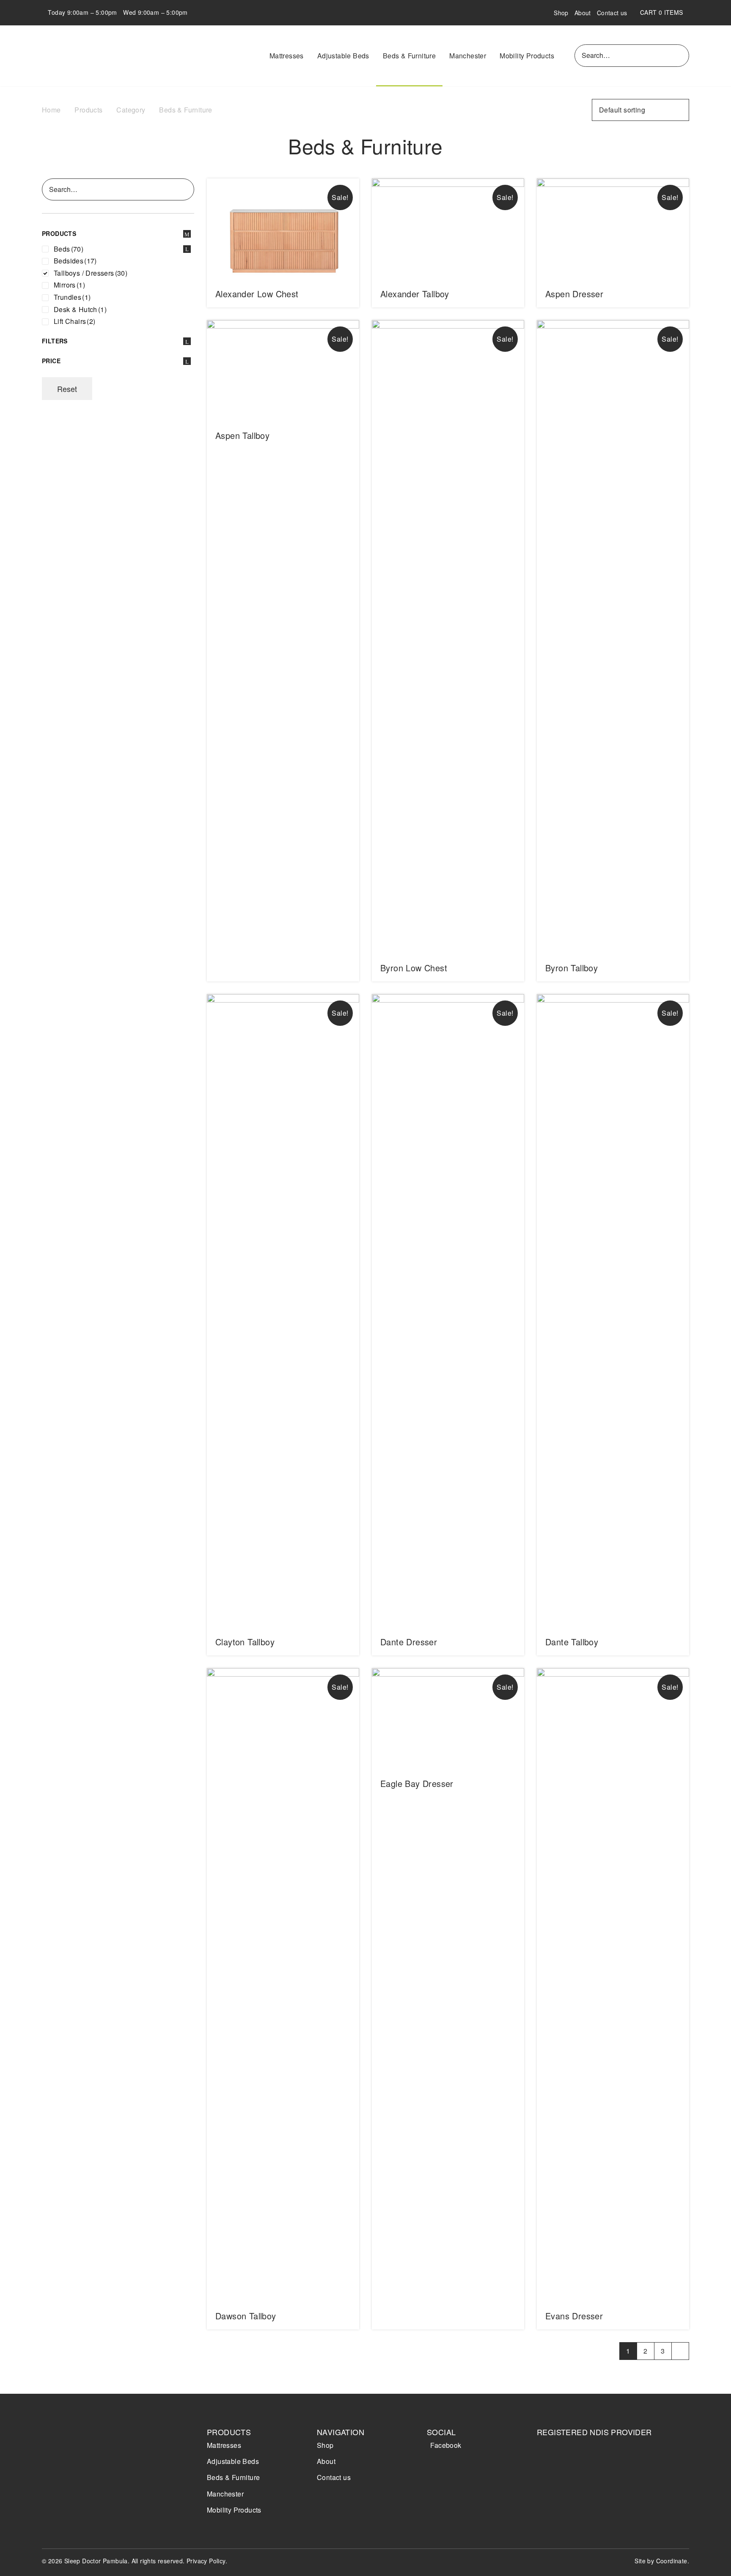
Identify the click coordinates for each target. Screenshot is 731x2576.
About (583, 13)
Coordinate (672, 2561)
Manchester (468, 56)
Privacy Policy (206, 2561)
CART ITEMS (665, 12)
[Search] (681, 55)
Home (51, 110)
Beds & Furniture (409, 56)
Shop (561, 13)
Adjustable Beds (343, 56)
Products (88, 110)
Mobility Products (527, 56)
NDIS (561, 2465)
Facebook (446, 2445)
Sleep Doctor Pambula (91, 56)
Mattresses (287, 56)
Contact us (612, 13)
